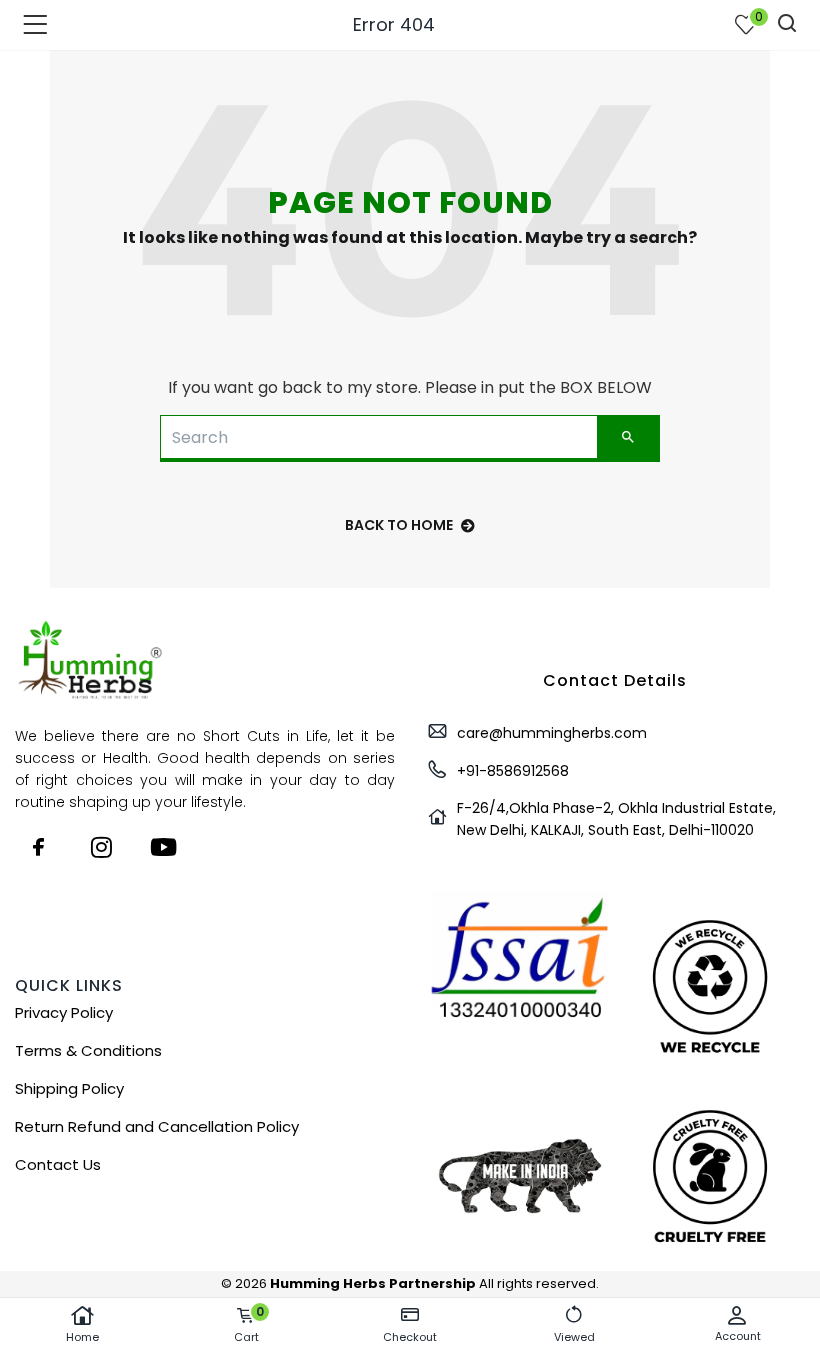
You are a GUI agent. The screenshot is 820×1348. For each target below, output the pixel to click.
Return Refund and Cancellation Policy (157, 1126)
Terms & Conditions (88, 1050)
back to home (399, 525)
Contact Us (58, 1164)
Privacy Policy (64, 1012)
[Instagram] (101, 847)
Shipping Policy (69, 1088)
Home (82, 1337)
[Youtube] (163, 847)
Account (738, 1336)
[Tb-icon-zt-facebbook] (39, 847)
